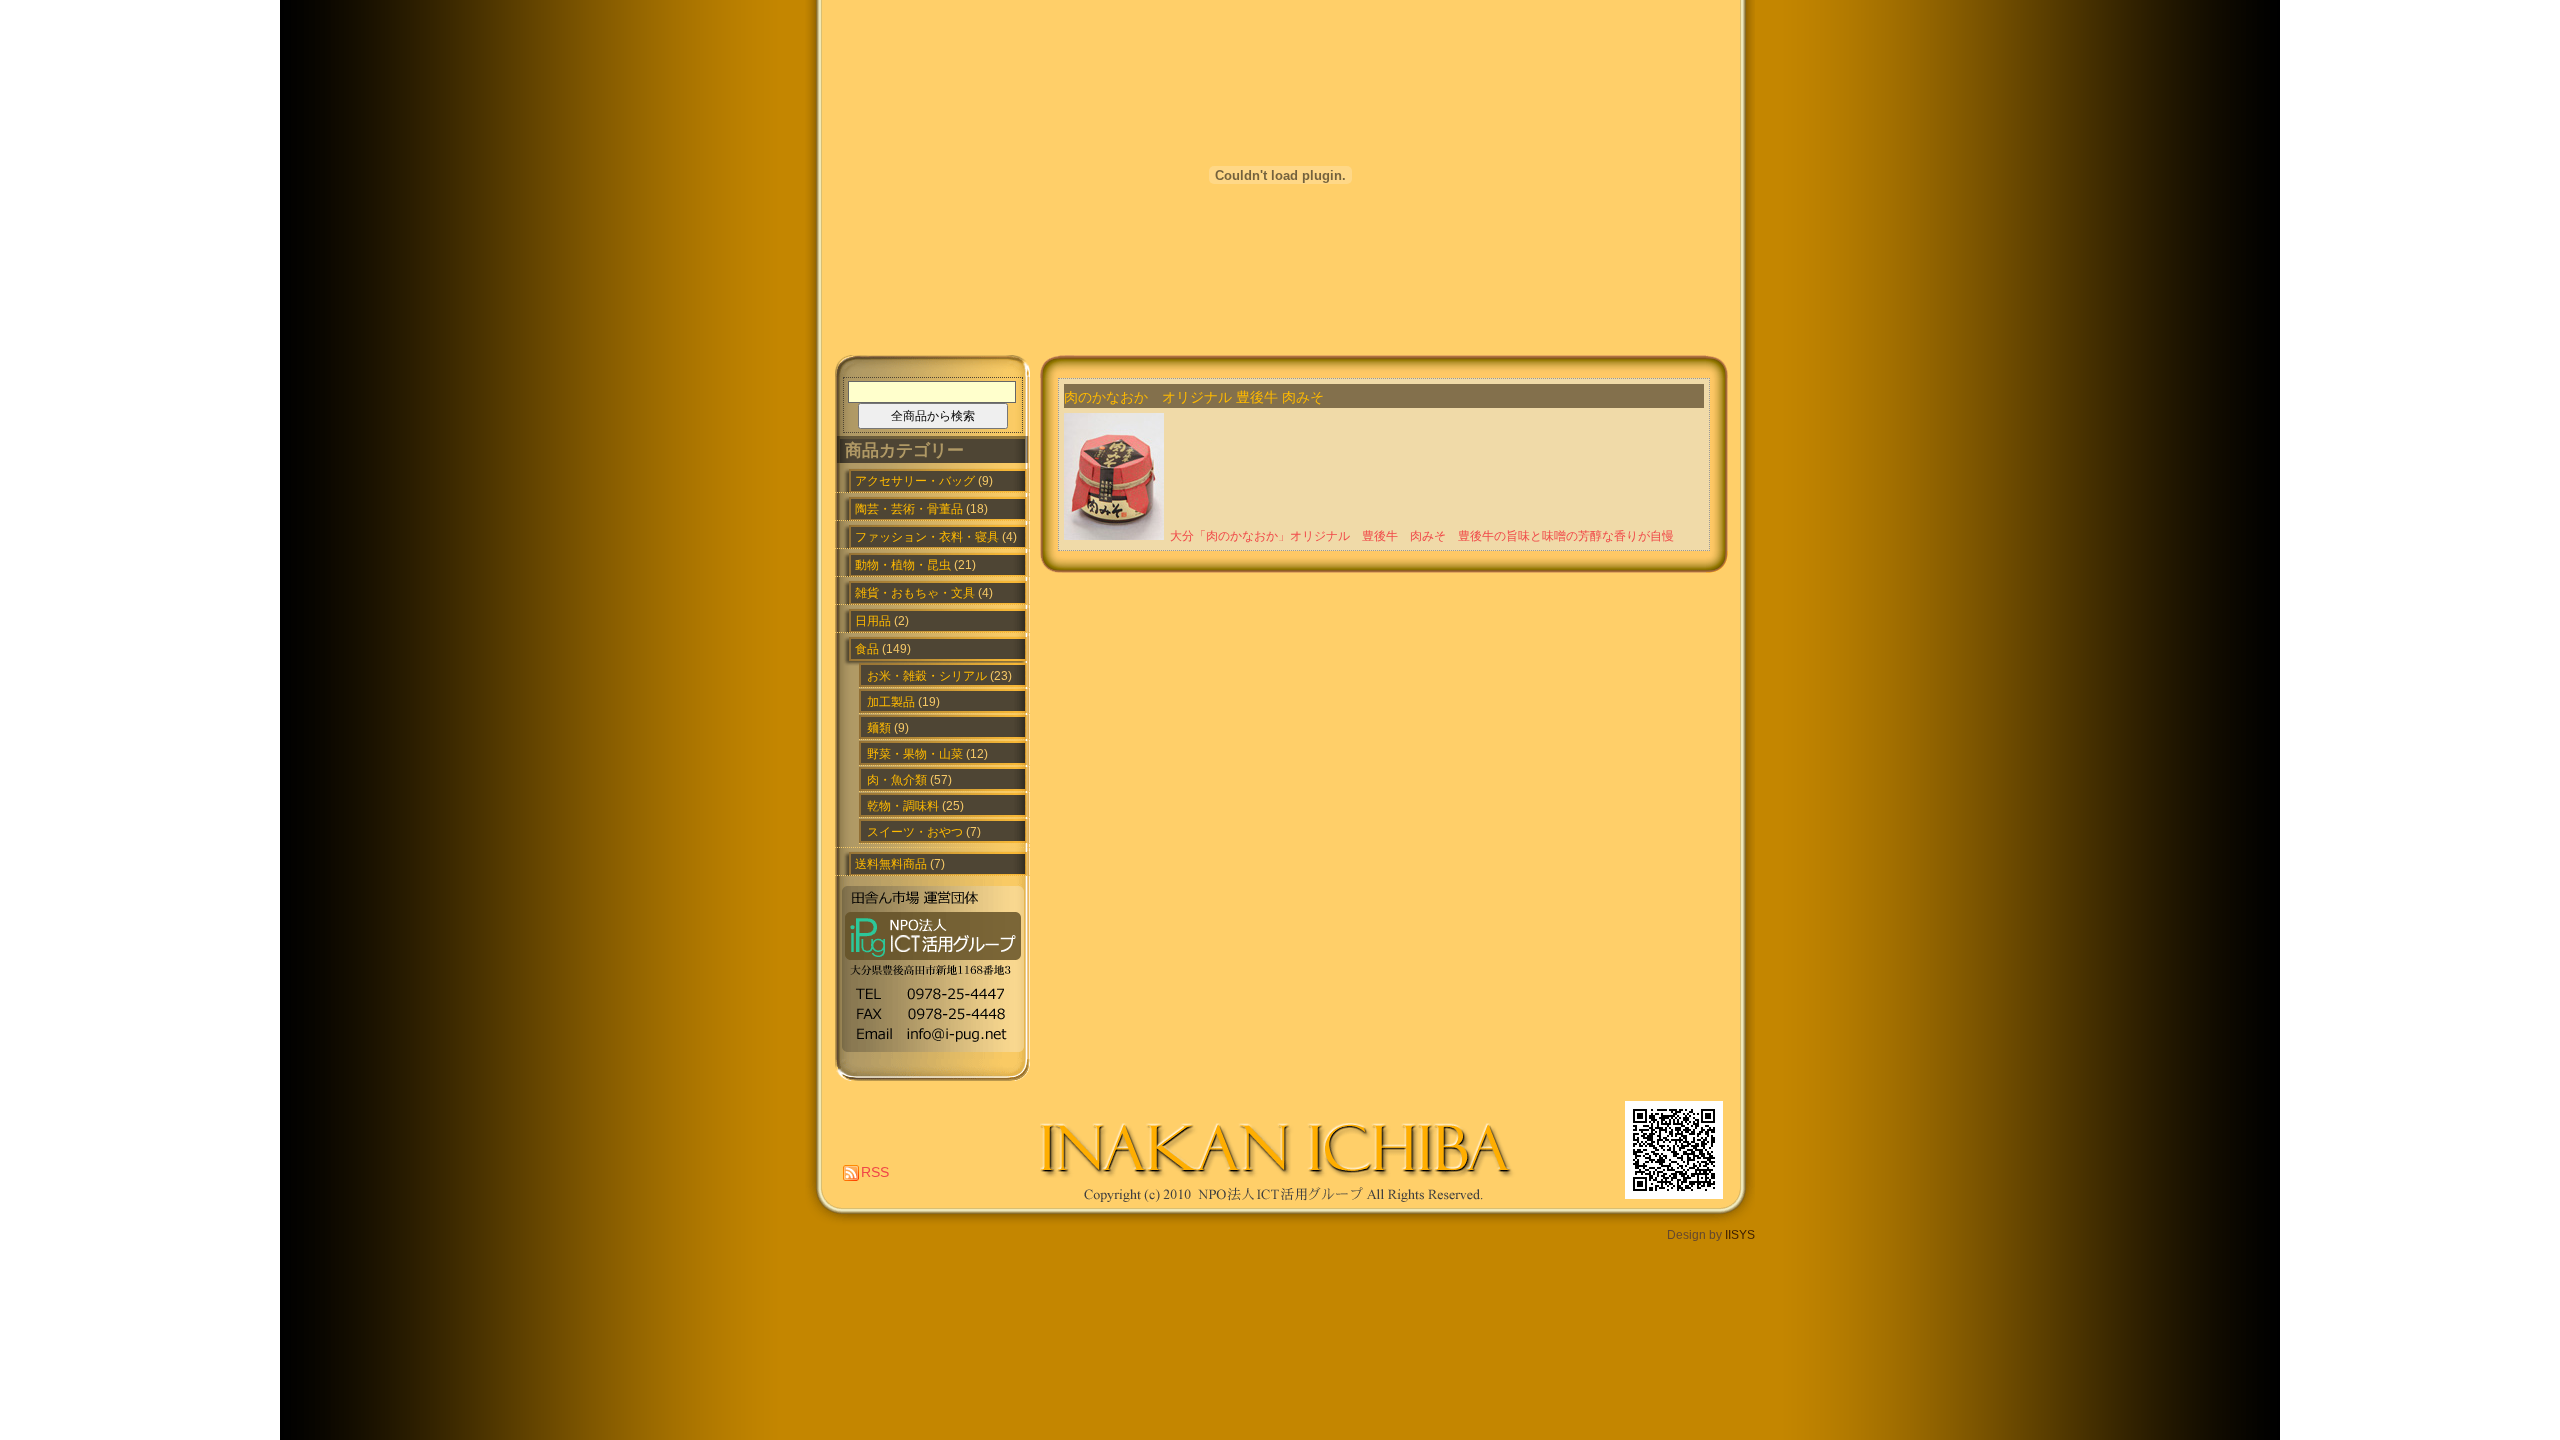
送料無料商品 (891, 864)
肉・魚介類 (897, 780)
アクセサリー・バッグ (915, 481)
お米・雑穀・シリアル (927, 676)
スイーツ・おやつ (915, 832)
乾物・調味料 (903, 806)
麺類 (879, 728)
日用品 (873, 621)
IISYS (1740, 1235)
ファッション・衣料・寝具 (927, 537)
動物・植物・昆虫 (903, 565)
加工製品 (891, 702)
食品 (867, 649)
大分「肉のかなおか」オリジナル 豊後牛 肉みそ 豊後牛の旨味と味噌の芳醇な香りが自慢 (1422, 536)
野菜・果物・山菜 (915, 754)
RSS (875, 1172)
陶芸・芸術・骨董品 (909, 509)
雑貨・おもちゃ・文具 (915, 593)
